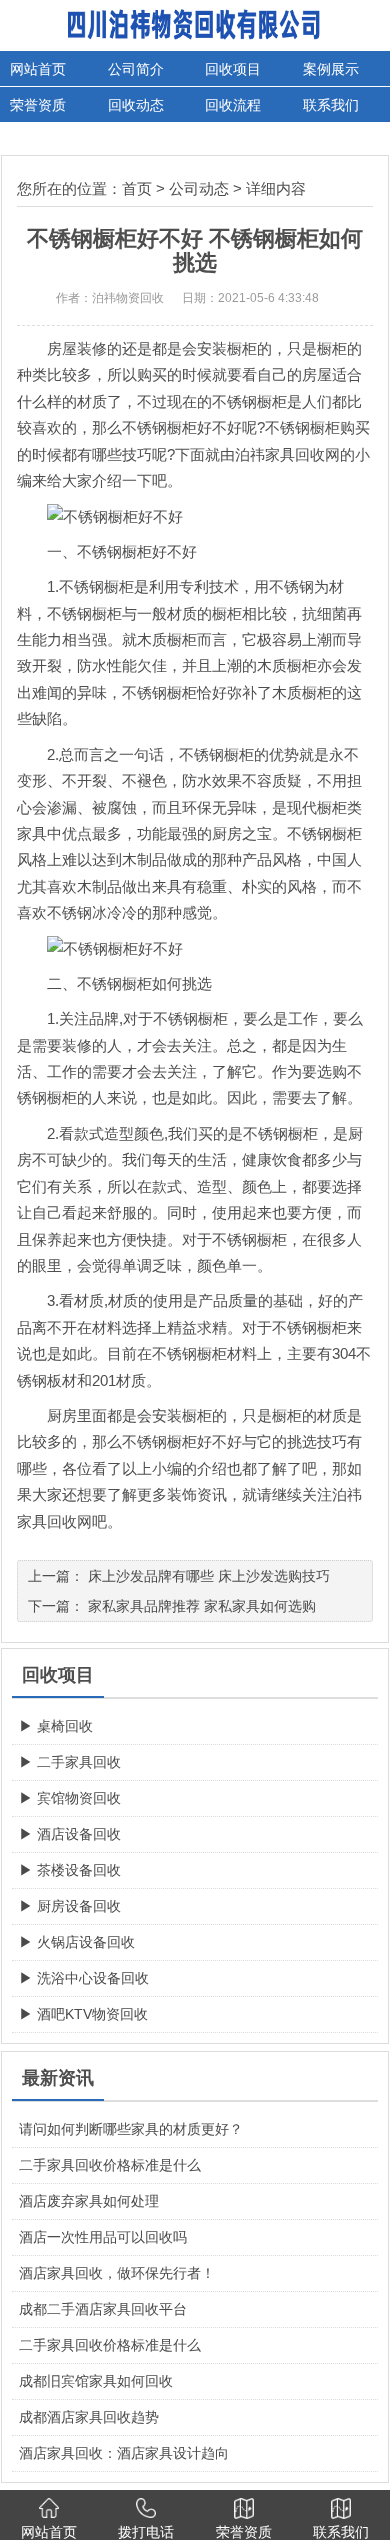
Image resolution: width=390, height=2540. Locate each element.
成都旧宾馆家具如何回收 (96, 2381)
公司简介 (136, 69)
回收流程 (233, 105)
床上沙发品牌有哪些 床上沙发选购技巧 (209, 1576)
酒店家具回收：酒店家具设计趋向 (124, 2453)
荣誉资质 (38, 105)
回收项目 (233, 69)
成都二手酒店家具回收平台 (103, 2309)
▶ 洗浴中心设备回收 (84, 1978)
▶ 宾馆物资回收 (70, 1798)
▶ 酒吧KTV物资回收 (83, 2014)
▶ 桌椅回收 (56, 1726)
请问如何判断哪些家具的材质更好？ (131, 2129)
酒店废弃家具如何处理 (89, 2201)
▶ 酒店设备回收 (70, 1834)
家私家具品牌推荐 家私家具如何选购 (202, 1606)
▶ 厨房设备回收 (70, 1906)
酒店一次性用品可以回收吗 (103, 2237)
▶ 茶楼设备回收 (70, 1870)
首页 (137, 188)
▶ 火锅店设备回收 (77, 1942)
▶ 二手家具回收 (70, 1762)
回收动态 (136, 105)
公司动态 (199, 188)
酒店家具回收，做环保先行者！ (117, 2273)
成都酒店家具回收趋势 (89, 2417)
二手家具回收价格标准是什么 (110, 2165)
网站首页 (38, 69)
